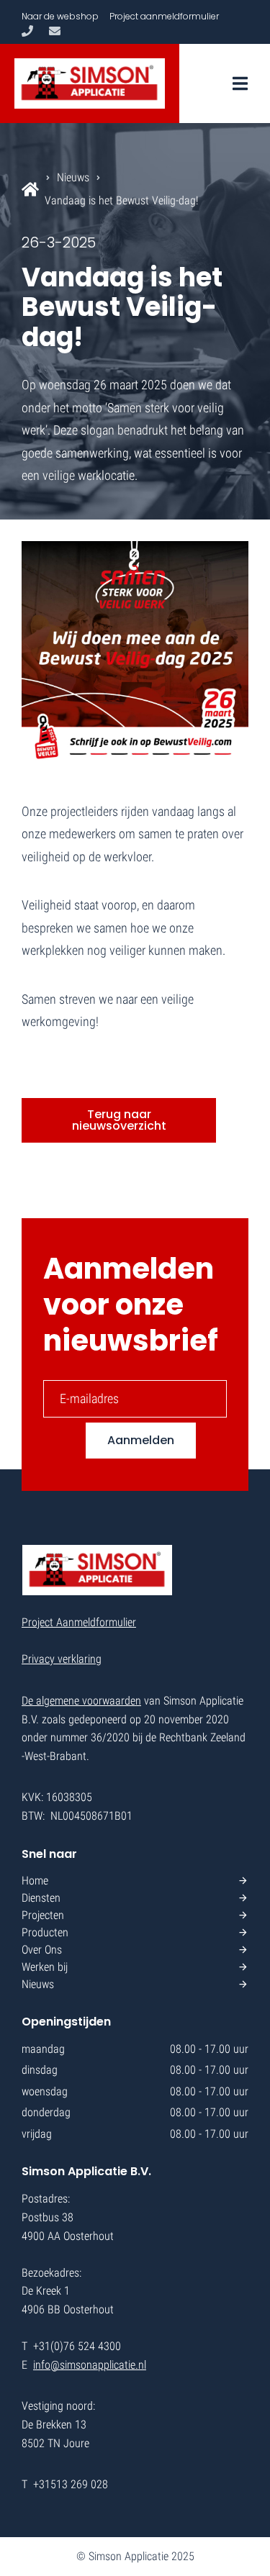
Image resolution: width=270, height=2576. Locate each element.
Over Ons (42, 1950)
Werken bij (45, 1967)
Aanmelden (141, 1440)
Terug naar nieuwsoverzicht (119, 1120)
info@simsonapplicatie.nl (90, 2365)
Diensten (41, 1898)
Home (35, 1881)
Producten (45, 1932)
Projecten (43, 1915)
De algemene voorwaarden (81, 1701)
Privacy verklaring (62, 1659)
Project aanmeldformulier (164, 16)
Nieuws (73, 177)
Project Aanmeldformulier (79, 1622)
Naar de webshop (60, 16)
